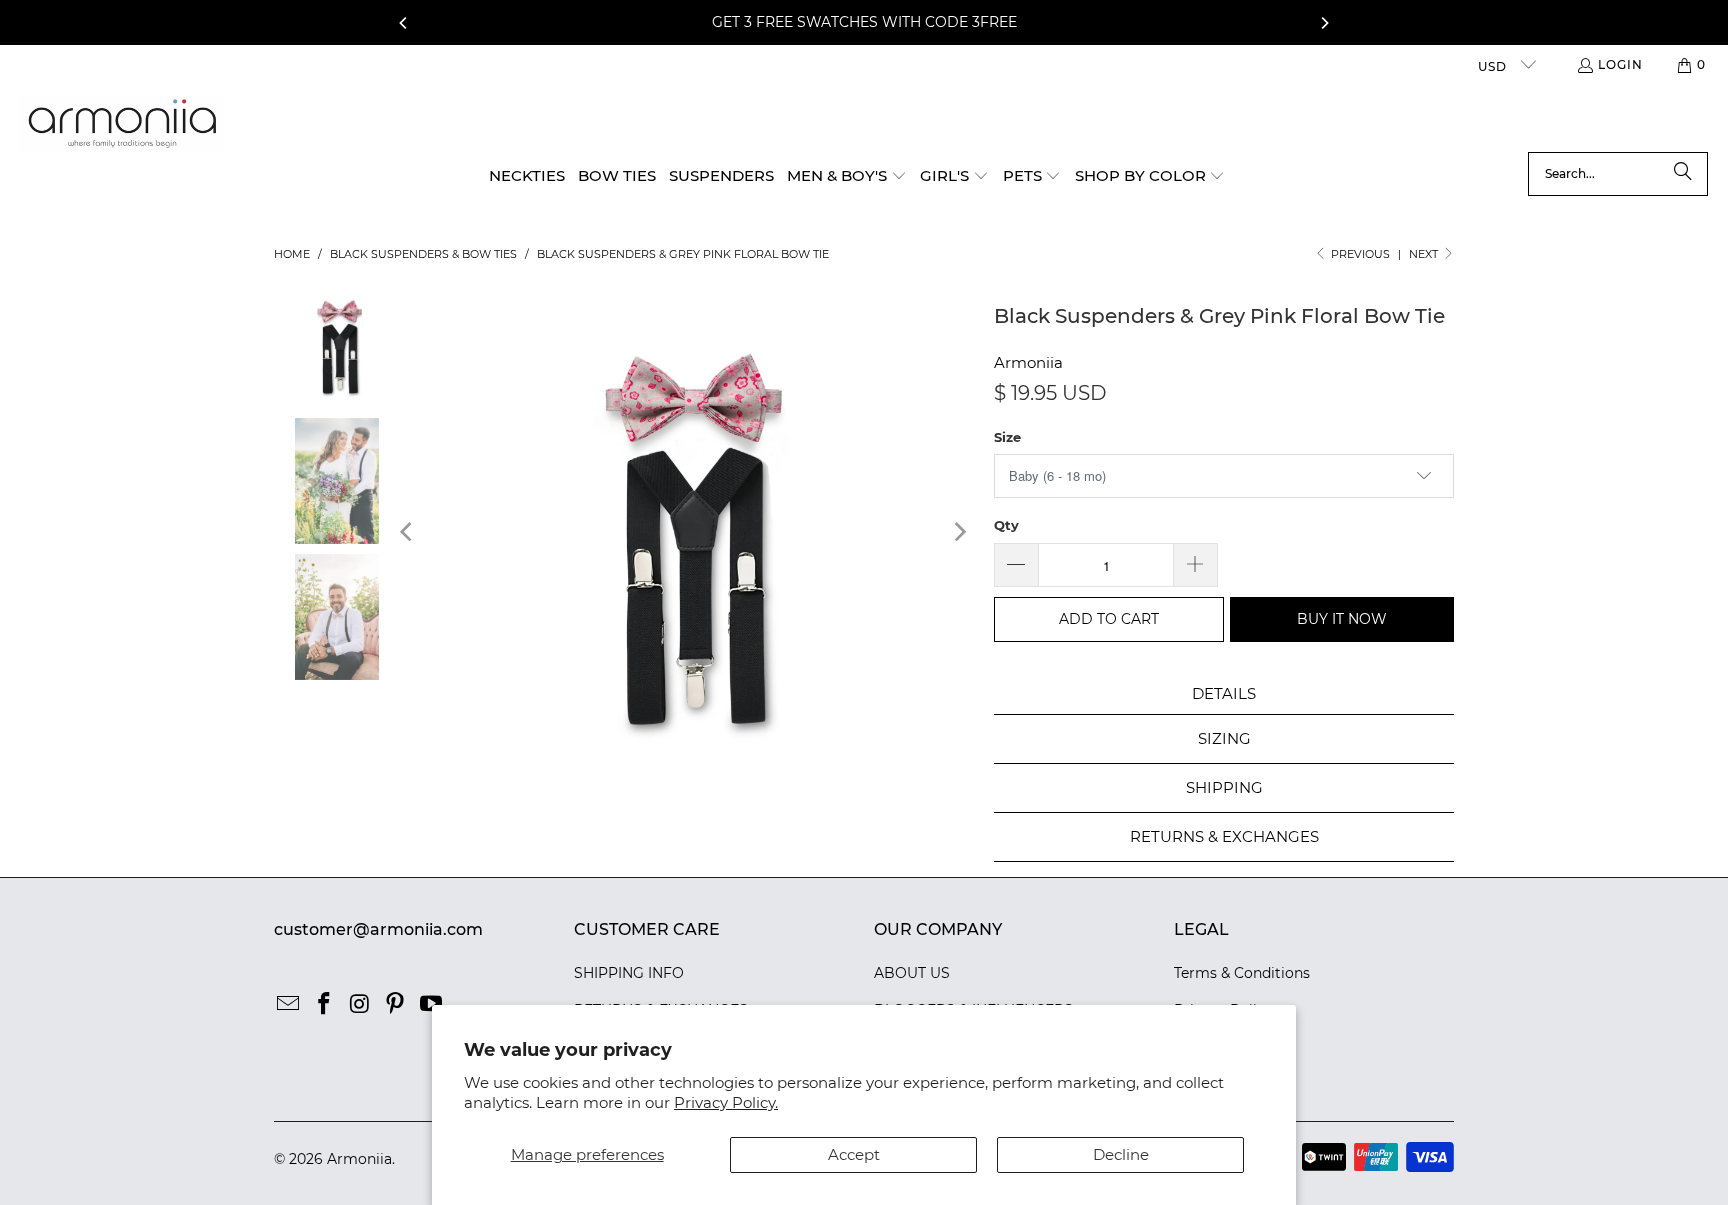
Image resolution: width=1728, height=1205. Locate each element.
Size (1007, 437)
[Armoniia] (122, 123)
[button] (847, 177)
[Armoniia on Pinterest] (396, 1005)
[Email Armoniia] (289, 1005)
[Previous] (404, 23)
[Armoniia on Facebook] (325, 1005)
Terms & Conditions (1242, 973)
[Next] (1324, 23)
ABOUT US (912, 973)
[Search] (1683, 174)
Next (1425, 254)
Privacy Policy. (726, 1102)
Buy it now (1342, 619)
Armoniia (1028, 362)
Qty (1006, 525)
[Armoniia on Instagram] (360, 1005)
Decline (1121, 1154)
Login (1620, 64)
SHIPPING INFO (629, 973)
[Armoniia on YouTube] (432, 1005)
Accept (854, 1154)
